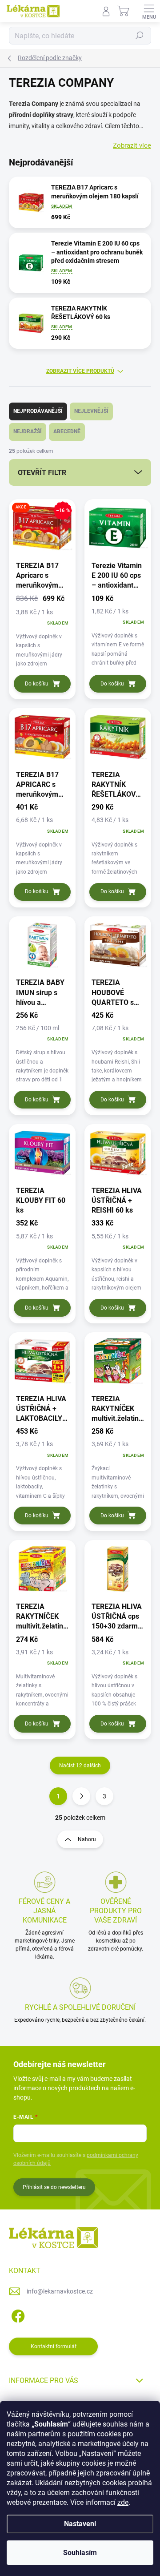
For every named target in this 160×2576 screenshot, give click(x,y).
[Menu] (149, 11)
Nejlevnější (91, 411)
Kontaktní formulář (54, 2346)
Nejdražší (28, 431)
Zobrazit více (132, 145)
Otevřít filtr (42, 473)
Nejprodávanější (38, 411)
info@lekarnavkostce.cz (60, 2291)
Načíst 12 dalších (80, 1766)
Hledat (140, 36)
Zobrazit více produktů (80, 371)
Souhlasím (80, 2553)
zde (123, 2502)
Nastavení (80, 2524)
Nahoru (87, 1839)
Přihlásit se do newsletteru (54, 2187)
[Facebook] (17, 2315)
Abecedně (67, 431)
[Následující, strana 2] (81, 1796)
